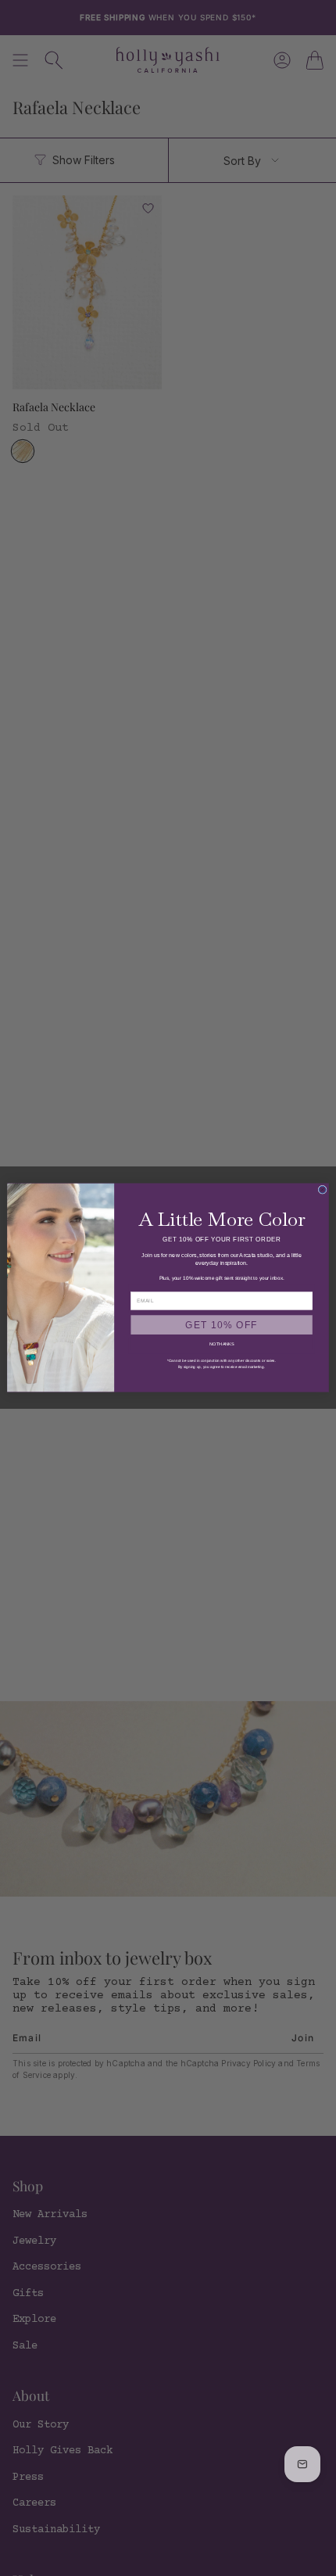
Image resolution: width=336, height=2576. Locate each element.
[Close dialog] (322, 1190)
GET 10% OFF (222, 1325)
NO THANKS (222, 1345)
